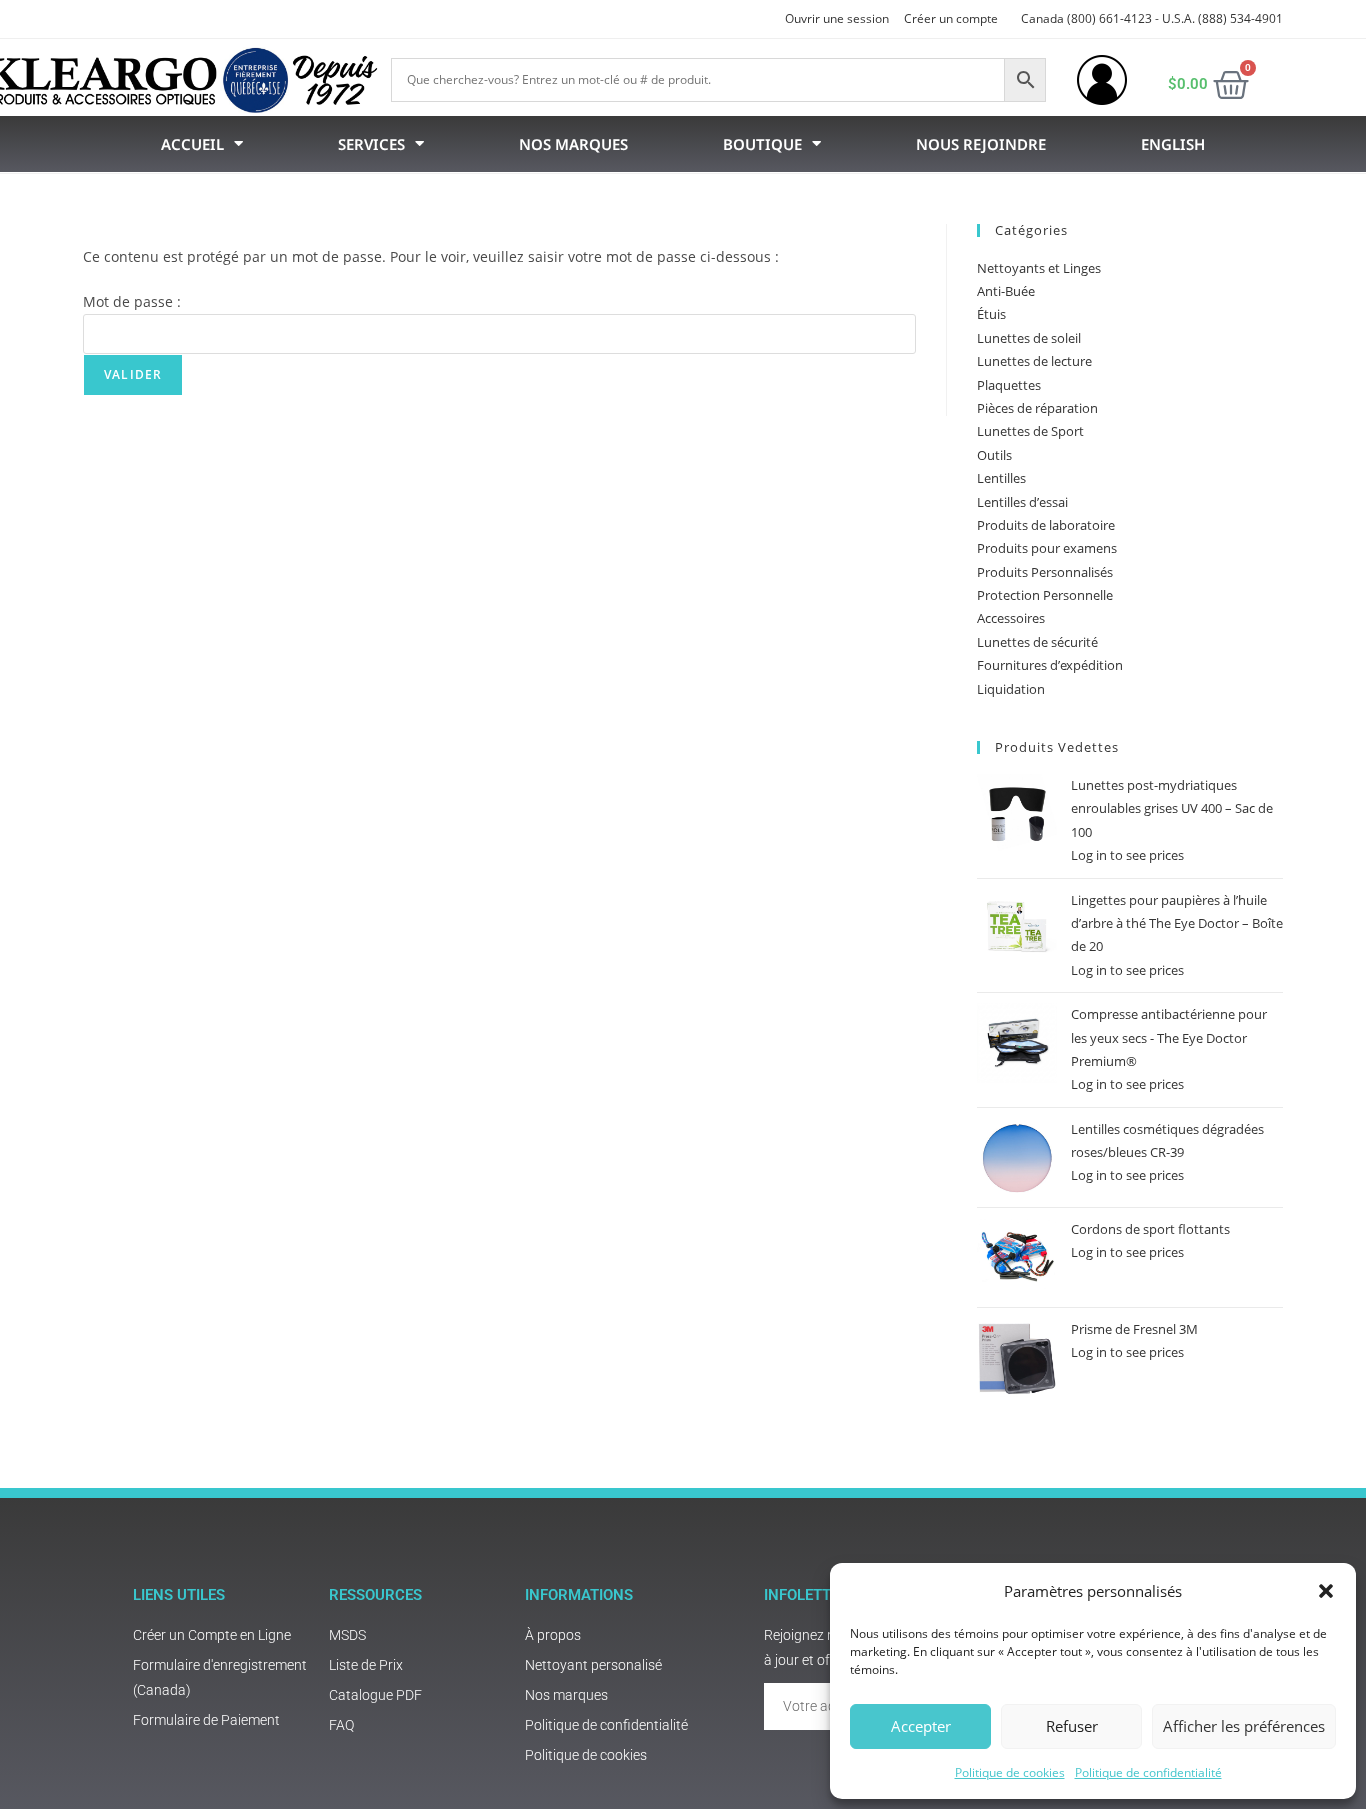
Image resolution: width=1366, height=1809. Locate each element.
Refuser (1072, 1726)
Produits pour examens (1047, 548)
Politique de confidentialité (1148, 1772)
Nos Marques (573, 144)
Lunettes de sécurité (1037, 642)
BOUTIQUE (762, 144)
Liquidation (1011, 689)
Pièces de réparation (1037, 408)
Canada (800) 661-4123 (1086, 18)
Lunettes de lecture (1034, 361)
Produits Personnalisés (1045, 572)
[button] (1326, 1591)
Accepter (921, 1726)
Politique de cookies (1010, 1772)
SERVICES (371, 144)
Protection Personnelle (1045, 595)
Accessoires (1011, 618)
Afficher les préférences (1244, 1726)
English (1173, 144)
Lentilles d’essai (1022, 502)
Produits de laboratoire (1046, 525)
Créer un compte (951, 18)
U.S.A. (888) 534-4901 (1222, 18)
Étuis (991, 314)
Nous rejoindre (981, 144)
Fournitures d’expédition (1050, 665)
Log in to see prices (1127, 855)
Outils (994, 455)
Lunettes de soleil (1029, 338)
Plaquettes (1009, 385)
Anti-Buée (1006, 291)
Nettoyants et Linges (1039, 268)
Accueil (192, 144)
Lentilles (1001, 478)
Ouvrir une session (837, 18)
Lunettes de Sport (1030, 431)
